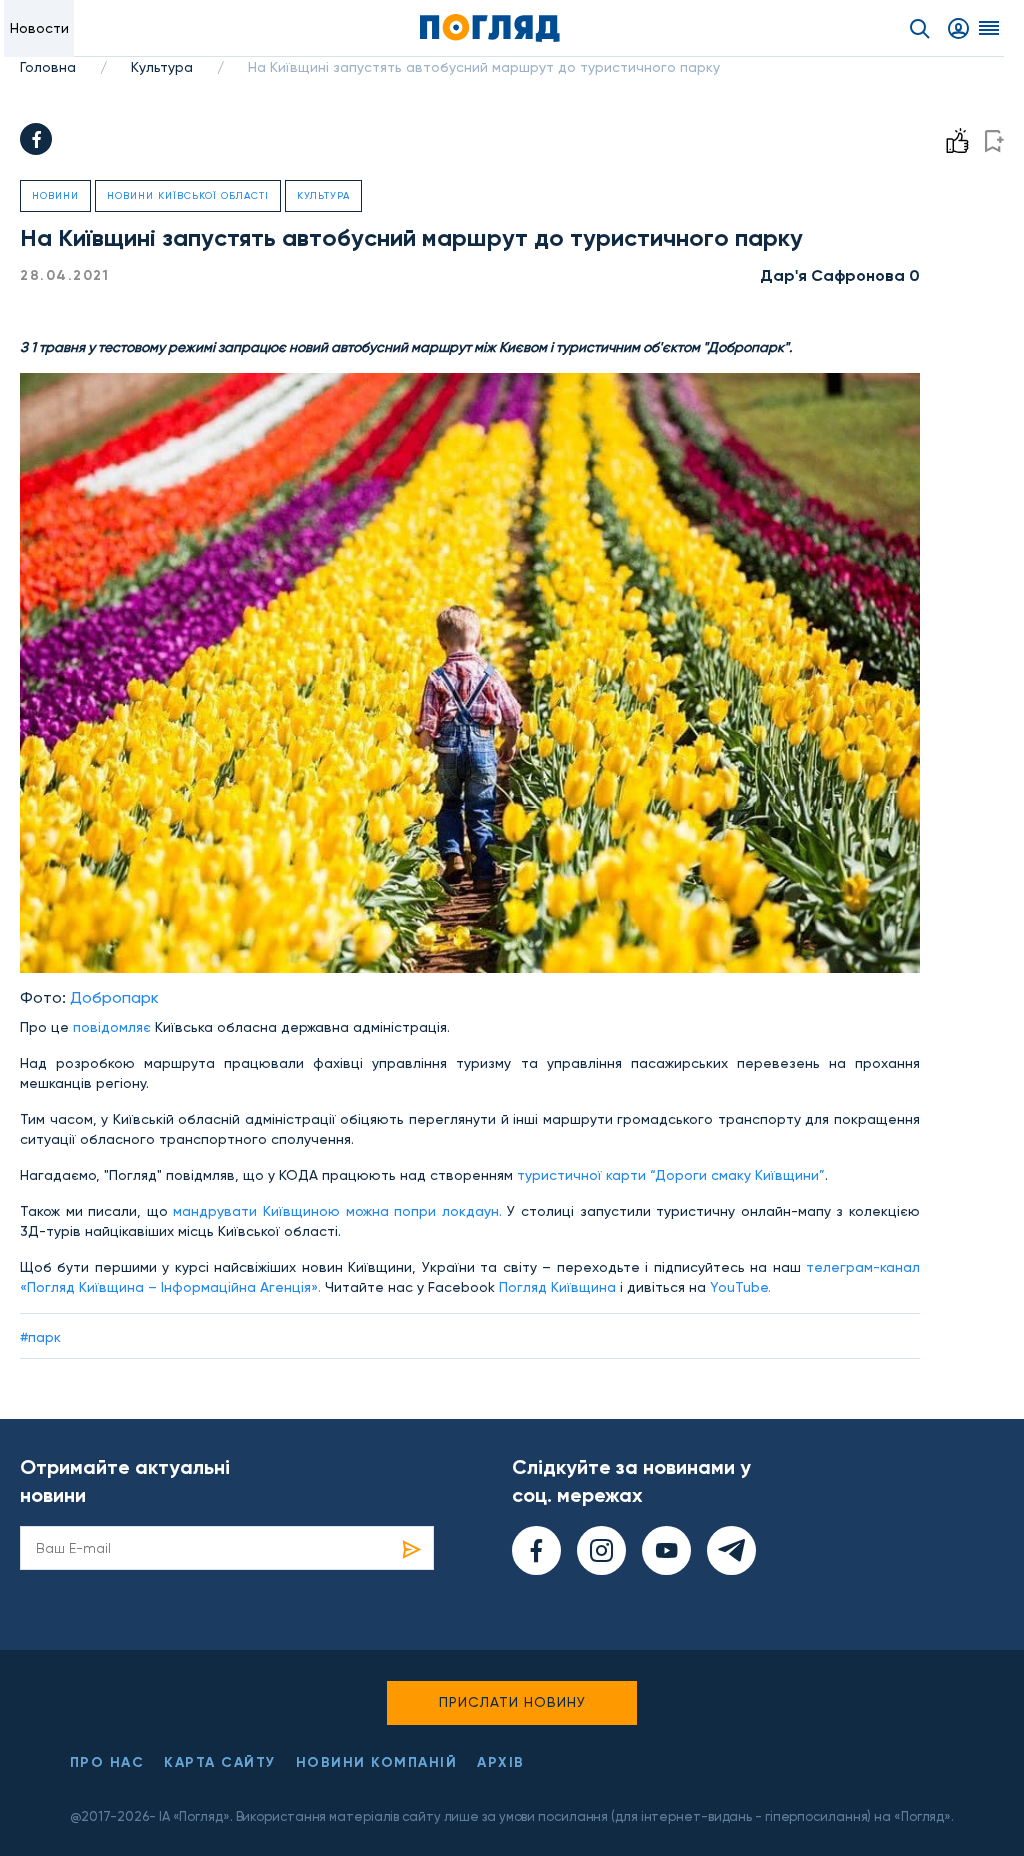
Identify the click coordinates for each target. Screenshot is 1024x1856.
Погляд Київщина (559, 1287)
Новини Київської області (188, 195)
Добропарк (114, 997)
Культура (162, 67)
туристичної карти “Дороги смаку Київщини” (671, 1175)
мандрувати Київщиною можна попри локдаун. (338, 1211)
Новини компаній (377, 1762)
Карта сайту (220, 1762)
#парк (40, 1337)
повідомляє (114, 1027)
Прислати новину (512, 1702)
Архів (501, 1762)
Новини (55, 195)
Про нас (107, 1762)
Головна (48, 67)
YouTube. (740, 1287)
